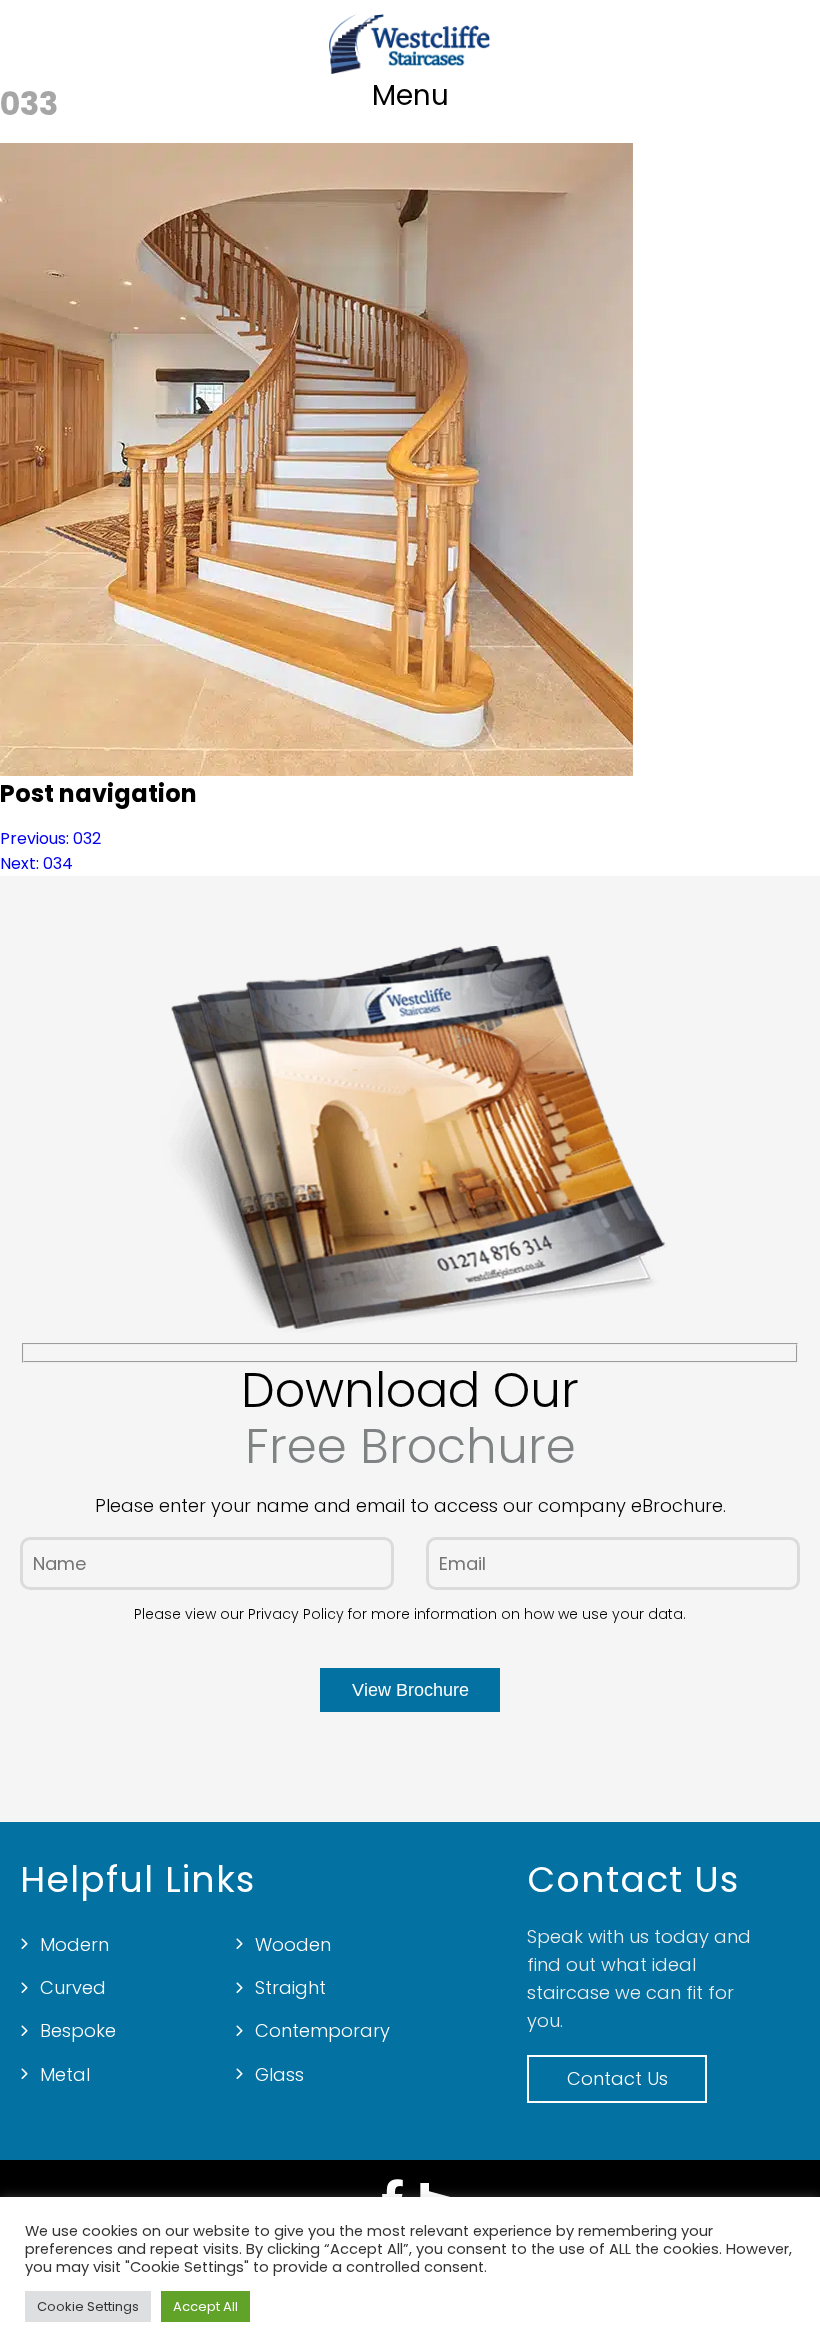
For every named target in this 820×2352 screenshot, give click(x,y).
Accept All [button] (205, 2306)
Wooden (293, 1944)
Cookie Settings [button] (88, 2306)
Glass (279, 2074)
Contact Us (617, 2078)
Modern (74, 1944)
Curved (73, 1987)
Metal (65, 2074)
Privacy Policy (296, 1614)
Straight (290, 1987)
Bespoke (78, 2030)
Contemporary (322, 2030)
